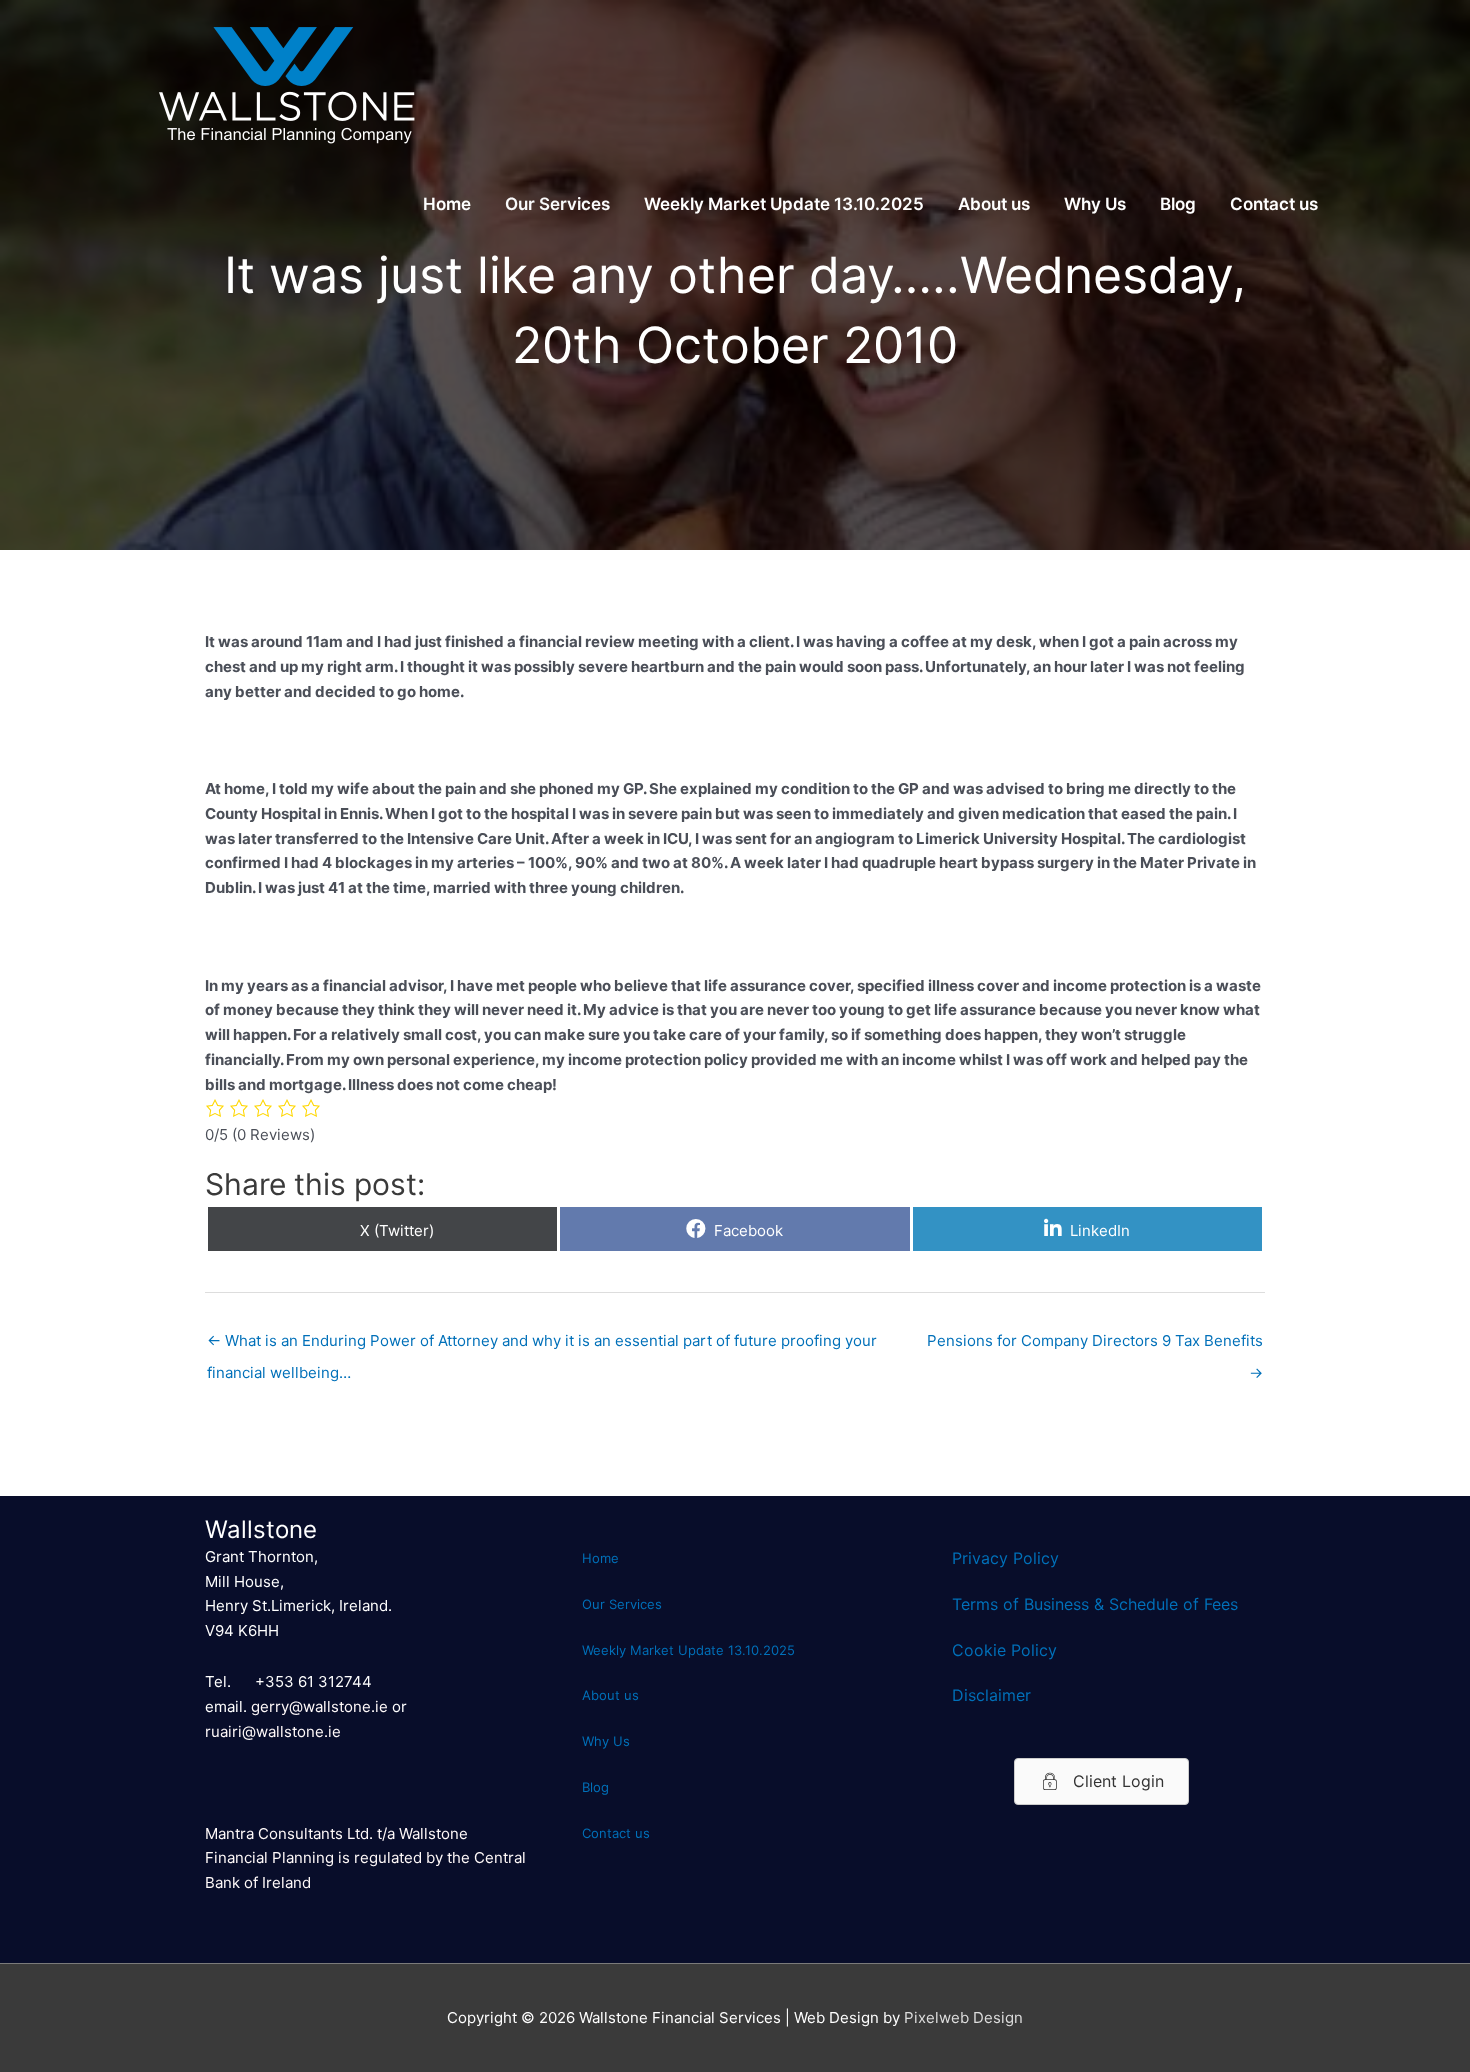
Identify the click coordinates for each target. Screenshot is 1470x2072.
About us (994, 204)
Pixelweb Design (963, 2017)
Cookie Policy (1004, 1650)
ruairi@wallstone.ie (273, 1731)
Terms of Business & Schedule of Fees (1095, 1604)
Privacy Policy (1005, 1558)
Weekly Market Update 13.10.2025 (784, 204)
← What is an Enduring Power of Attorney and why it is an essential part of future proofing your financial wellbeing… (542, 1345)
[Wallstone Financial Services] (285, 83)
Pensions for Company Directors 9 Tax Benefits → (1095, 1345)
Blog (1178, 204)
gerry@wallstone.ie (319, 1706)
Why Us (1095, 204)
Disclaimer (991, 1695)
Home (447, 204)
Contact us (1274, 204)
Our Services (557, 204)
